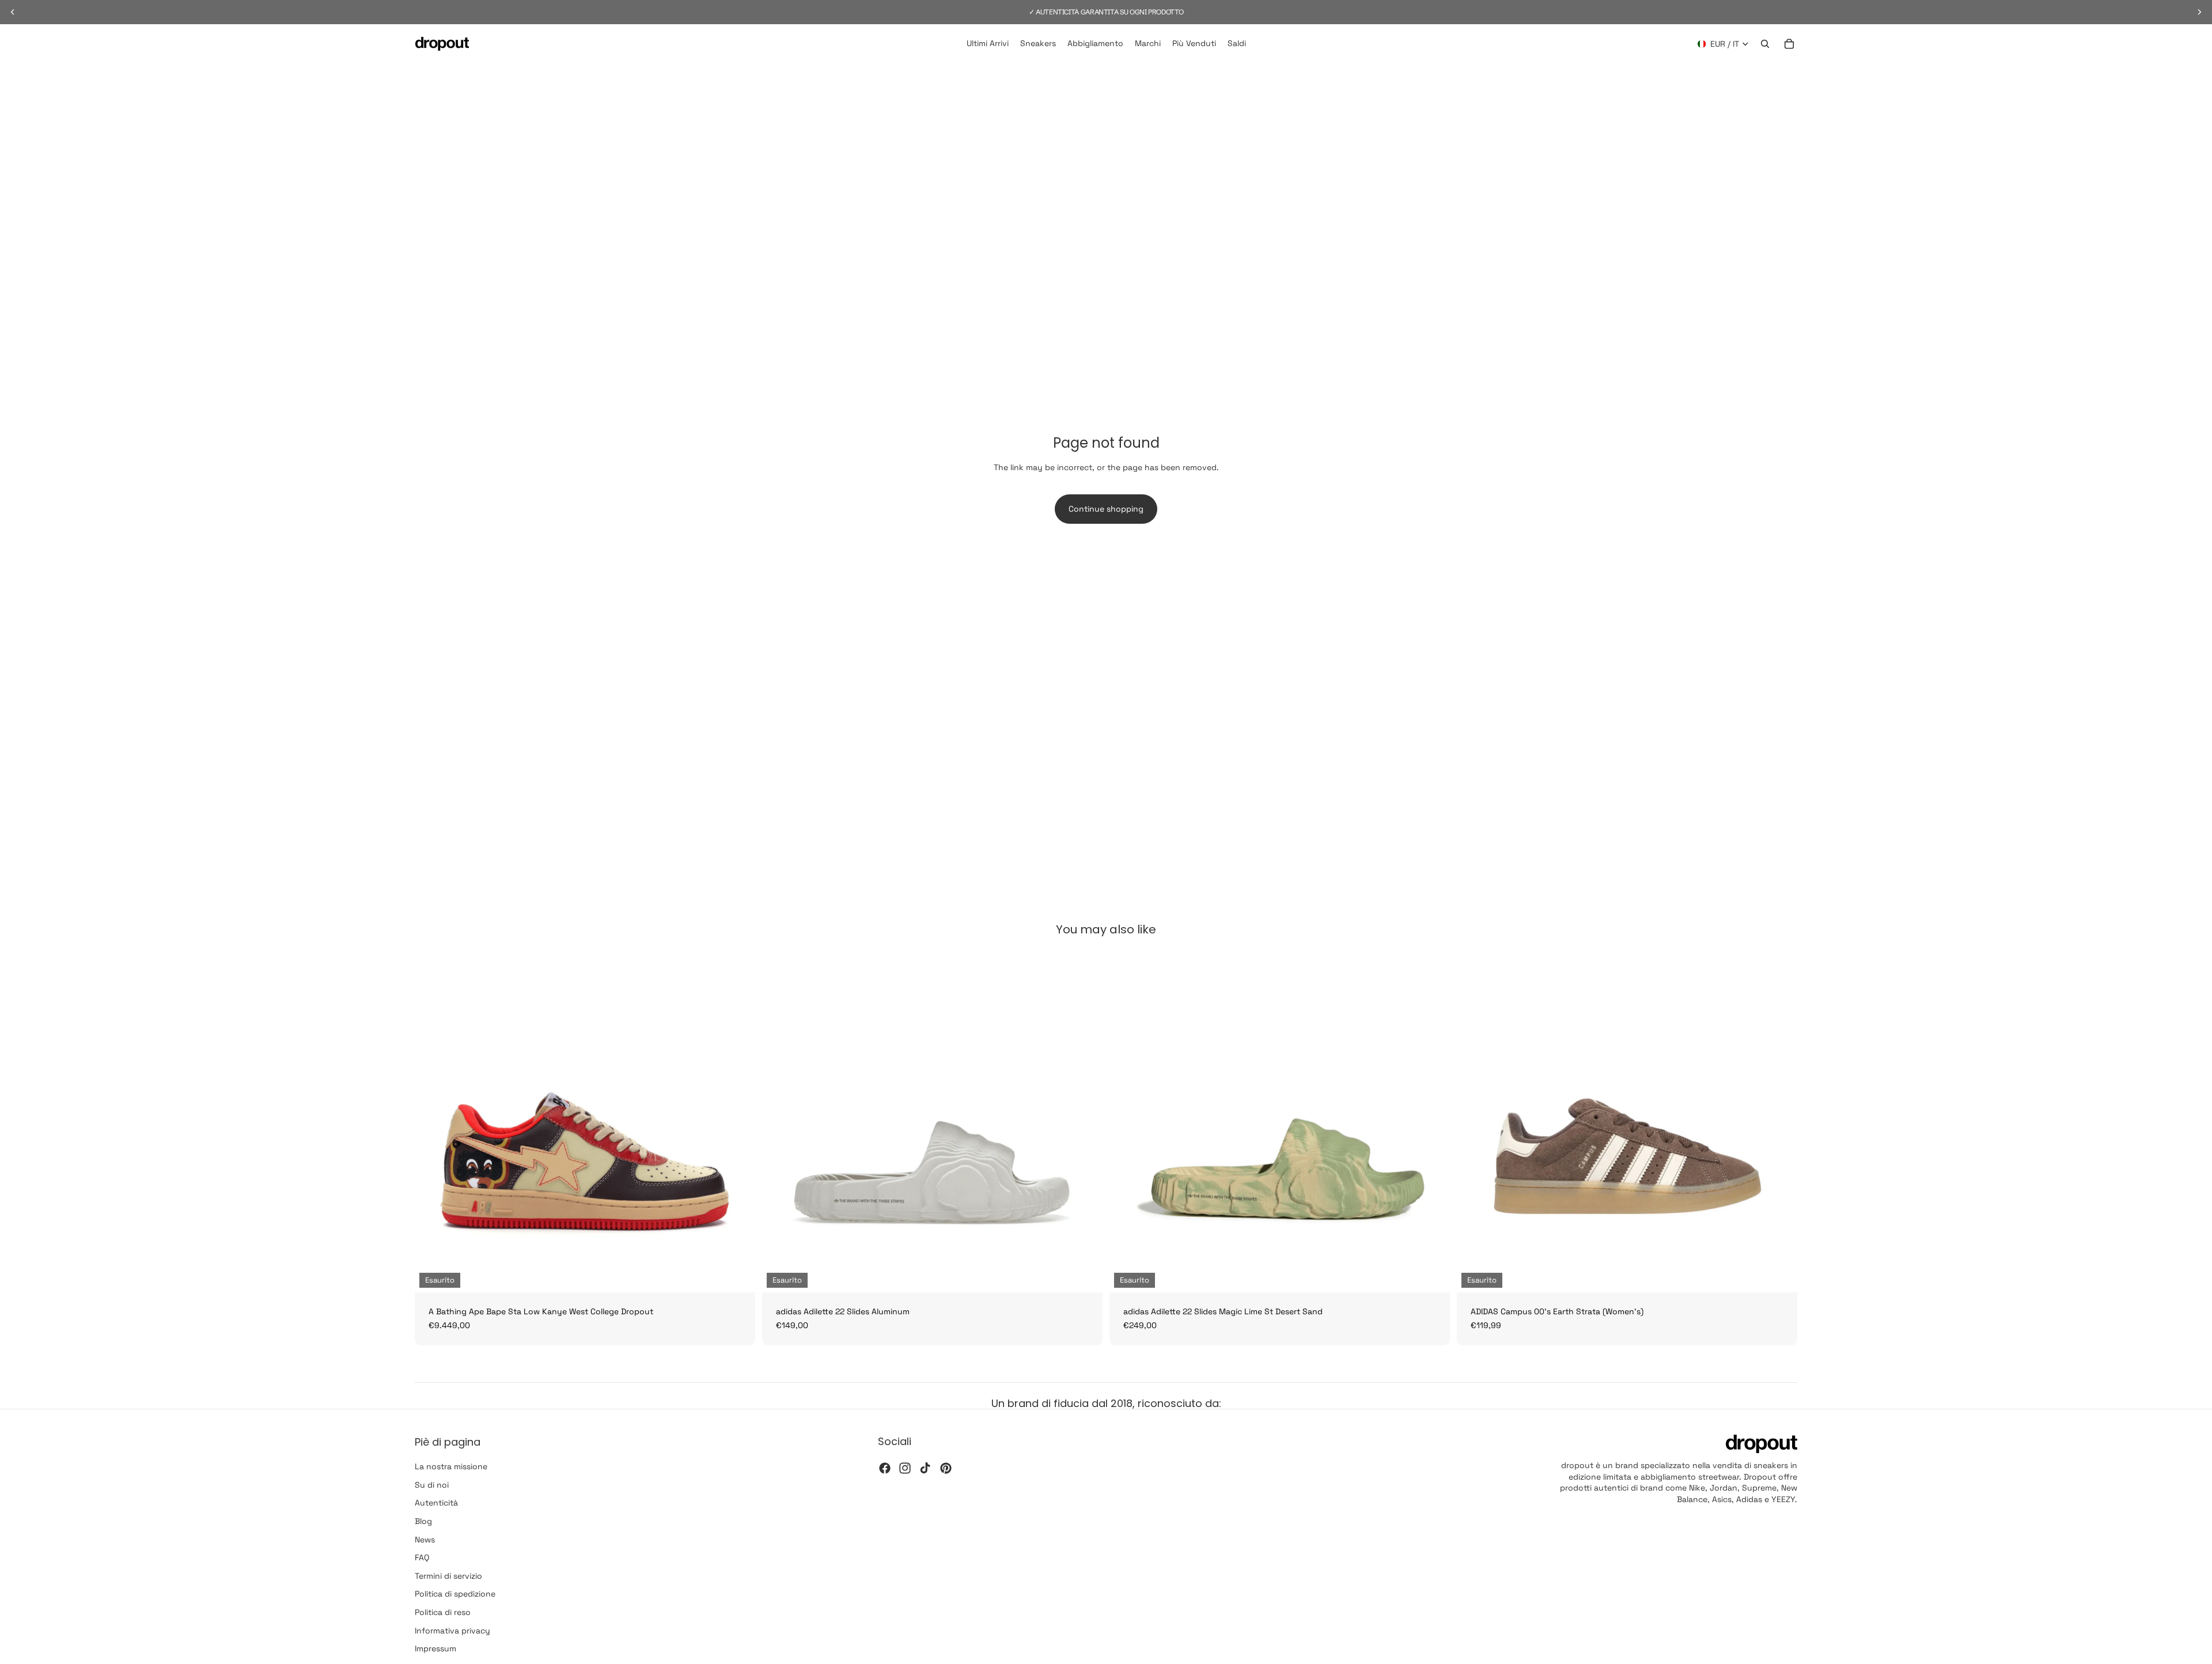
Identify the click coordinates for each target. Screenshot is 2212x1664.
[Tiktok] (925, 1468)
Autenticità (436, 1503)
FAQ (422, 1558)
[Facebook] (885, 1468)
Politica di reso (443, 1612)
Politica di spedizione (455, 1594)
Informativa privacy (452, 1631)
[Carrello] (1789, 44)
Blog (423, 1521)
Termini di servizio (448, 1576)
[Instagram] (905, 1468)
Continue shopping (1106, 509)
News (425, 1540)
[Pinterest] (946, 1468)
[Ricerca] (1765, 44)
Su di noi (432, 1485)
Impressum (435, 1648)
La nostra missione (451, 1467)
